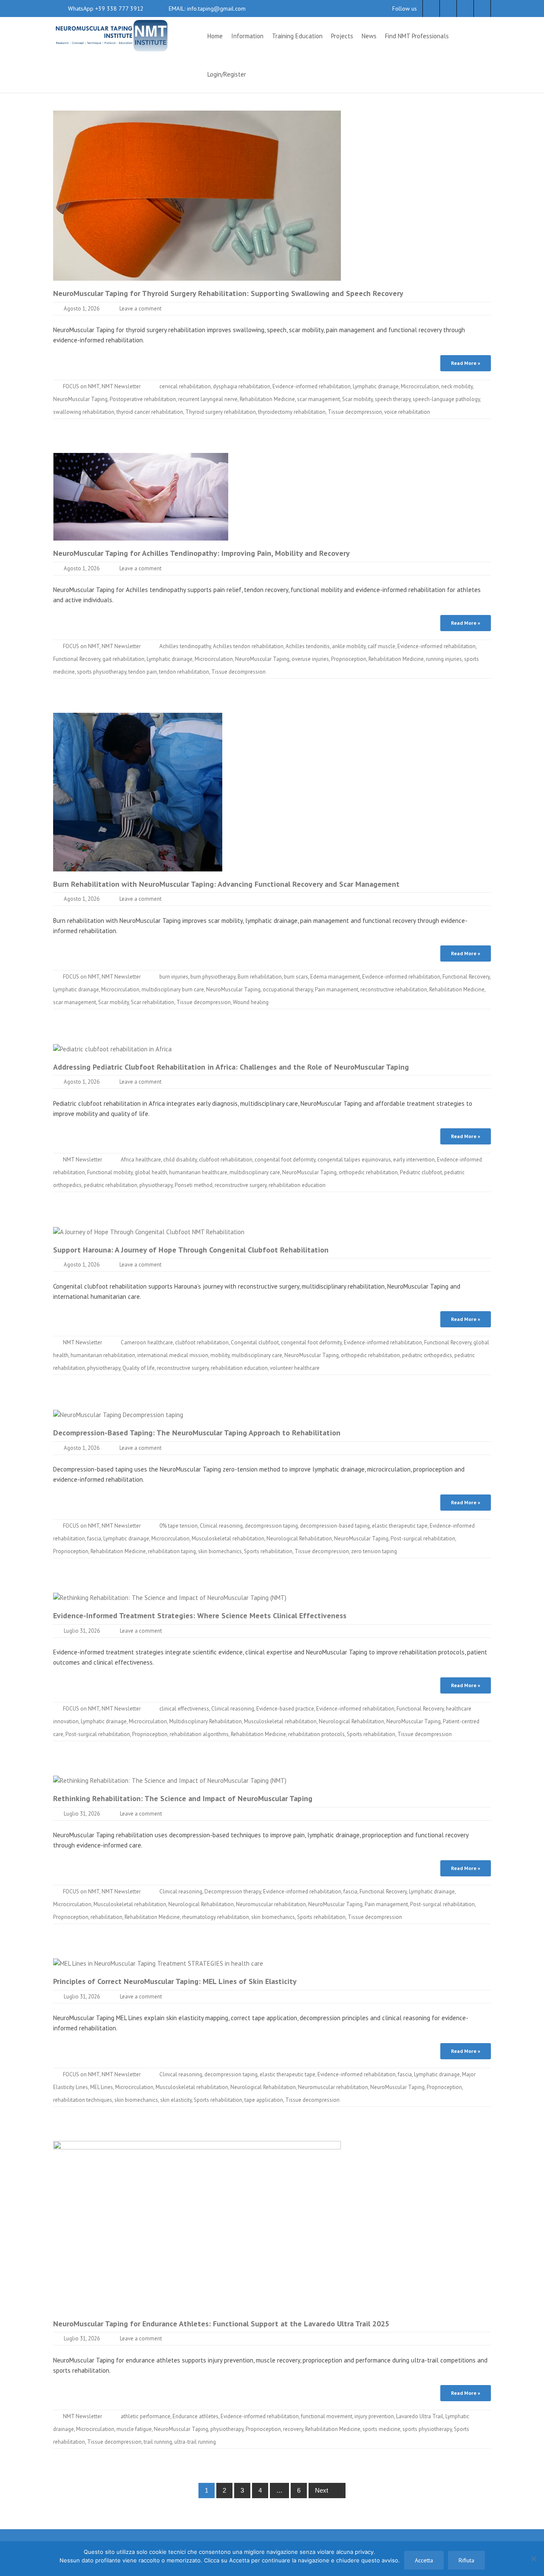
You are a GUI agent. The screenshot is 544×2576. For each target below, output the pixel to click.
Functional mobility (110, 1172)
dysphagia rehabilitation (242, 386)
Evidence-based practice (285, 1709)
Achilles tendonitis (308, 646)
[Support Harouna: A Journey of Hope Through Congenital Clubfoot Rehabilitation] (149, 1231)
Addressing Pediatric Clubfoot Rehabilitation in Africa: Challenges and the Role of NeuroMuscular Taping (231, 1067)
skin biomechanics (220, 1551)
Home (215, 36)
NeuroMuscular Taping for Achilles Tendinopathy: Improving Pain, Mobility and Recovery (201, 553)
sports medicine (381, 2429)
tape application (264, 2100)
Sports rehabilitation (268, 1551)
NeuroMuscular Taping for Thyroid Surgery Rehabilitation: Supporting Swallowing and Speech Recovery (228, 293)
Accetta (424, 2560)
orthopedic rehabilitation (368, 1172)
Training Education (297, 36)
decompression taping (271, 1526)
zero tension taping (374, 1551)
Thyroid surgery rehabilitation (221, 412)
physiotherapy (156, 1185)
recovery (293, 2429)
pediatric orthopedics (427, 1355)
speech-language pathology (446, 399)
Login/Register (227, 74)
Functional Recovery (77, 659)
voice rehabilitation (407, 412)
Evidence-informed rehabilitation (312, 386)
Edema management (335, 977)
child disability (180, 1160)
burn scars (296, 977)
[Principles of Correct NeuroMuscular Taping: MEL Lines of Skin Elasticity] (158, 1963)
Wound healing (251, 1002)
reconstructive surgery (241, 1185)
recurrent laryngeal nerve (208, 399)
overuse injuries (310, 659)
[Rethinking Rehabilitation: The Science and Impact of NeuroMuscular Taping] (170, 1780)
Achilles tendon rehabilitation (248, 646)
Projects (342, 36)
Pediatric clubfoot (421, 1172)
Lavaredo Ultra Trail (420, 2416)
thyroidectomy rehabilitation (292, 412)
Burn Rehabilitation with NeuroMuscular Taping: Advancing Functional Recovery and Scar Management (226, 884)
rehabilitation (106, 1917)
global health (151, 1172)
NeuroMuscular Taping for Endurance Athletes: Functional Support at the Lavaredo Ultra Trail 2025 (221, 2324)
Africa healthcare (141, 1160)
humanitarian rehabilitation (103, 1355)
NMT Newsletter (121, 386)
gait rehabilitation (123, 659)
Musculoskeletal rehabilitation (228, 1538)
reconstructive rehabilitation (394, 989)
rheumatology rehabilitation (215, 1917)
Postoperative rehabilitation (143, 399)
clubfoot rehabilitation (226, 1160)
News (369, 36)
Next (322, 2490)
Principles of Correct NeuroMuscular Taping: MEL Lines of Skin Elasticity (175, 1981)
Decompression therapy (233, 1891)
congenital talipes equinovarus (354, 1160)
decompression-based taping (335, 1526)
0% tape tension (178, 1526)
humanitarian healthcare (198, 1172)
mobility (220, 1355)
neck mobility (457, 386)
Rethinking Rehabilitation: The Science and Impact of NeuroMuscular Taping (183, 1798)
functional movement (327, 2416)
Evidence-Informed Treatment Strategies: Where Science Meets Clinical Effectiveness (200, 1615)
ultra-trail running (195, 2442)
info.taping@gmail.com (215, 9)
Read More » (466, 363)
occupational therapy (288, 989)
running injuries (444, 659)
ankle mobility (349, 646)
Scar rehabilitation (153, 1002)
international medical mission (173, 1355)
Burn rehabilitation (260, 977)
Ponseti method (194, 1185)
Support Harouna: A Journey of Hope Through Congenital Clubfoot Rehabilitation (191, 1250)
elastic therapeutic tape (400, 1526)
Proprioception (349, 659)
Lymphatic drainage (376, 386)
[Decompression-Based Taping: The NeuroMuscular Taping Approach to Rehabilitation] (118, 1414)
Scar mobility (357, 399)
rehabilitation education (297, 1185)
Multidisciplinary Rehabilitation (205, 1721)
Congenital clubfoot (255, 1342)
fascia (94, 1538)
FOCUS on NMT (81, 386)
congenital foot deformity (285, 1160)
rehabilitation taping (172, 1551)
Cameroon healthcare (147, 1342)
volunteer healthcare (295, 1368)
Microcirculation (420, 386)
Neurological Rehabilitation (299, 1538)
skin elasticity (176, 2100)
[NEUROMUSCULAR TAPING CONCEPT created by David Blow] (111, 35)
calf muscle (381, 646)
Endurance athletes (195, 2416)
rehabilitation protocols (316, 1734)
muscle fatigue (134, 2429)
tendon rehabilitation (184, 672)
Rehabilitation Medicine (267, 399)
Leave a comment (140, 309)
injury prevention (374, 2416)
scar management (319, 399)
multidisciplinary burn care (173, 989)
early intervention (414, 1160)
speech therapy (393, 399)
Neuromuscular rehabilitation (271, 1904)
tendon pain (143, 672)
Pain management (337, 989)
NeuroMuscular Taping (80, 399)
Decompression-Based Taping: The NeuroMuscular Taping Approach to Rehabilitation (197, 1433)
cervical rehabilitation (185, 386)
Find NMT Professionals (417, 36)
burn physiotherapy (213, 977)
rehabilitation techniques (83, 2100)
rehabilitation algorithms (199, 1734)
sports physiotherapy (102, 672)
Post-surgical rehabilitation (423, 1538)
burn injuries (174, 977)
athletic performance (146, 2416)
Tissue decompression (355, 412)
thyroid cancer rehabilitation (150, 412)
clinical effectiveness (184, 1709)
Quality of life (139, 1368)
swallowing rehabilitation (84, 412)
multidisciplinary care (255, 1172)
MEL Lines (102, 2087)
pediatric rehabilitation (110, 1185)
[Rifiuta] (533, 2559)
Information (247, 36)
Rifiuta (466, 2560)
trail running (158, 2442)
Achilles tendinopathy (185, 646)
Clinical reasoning (221, 1526)
